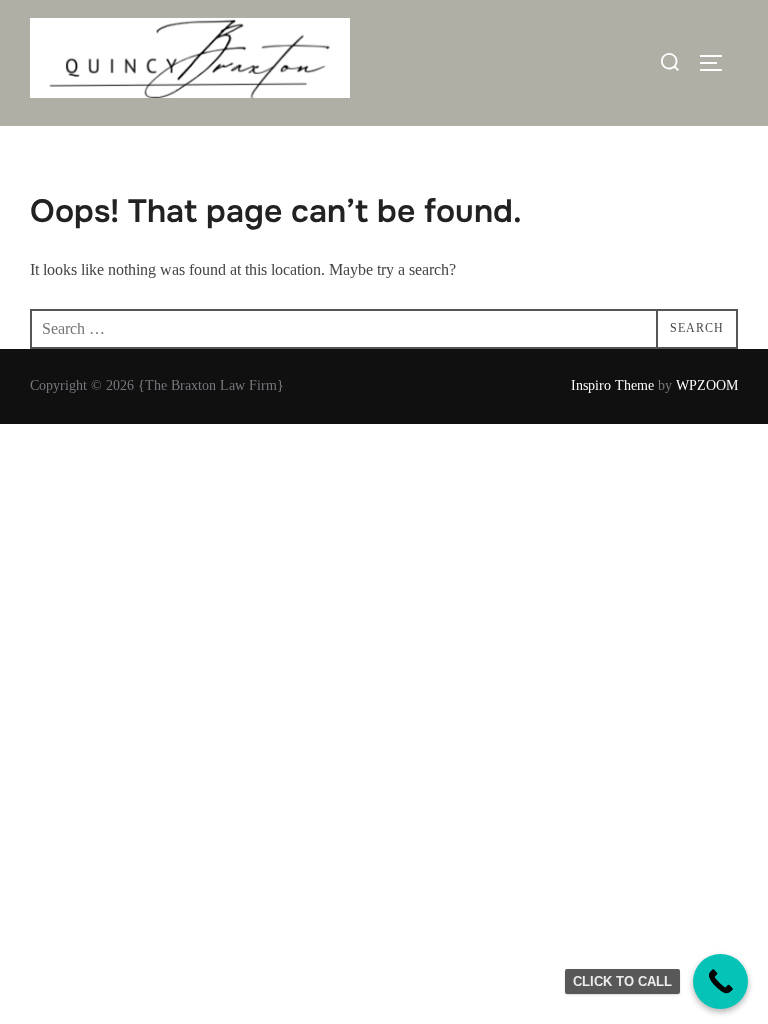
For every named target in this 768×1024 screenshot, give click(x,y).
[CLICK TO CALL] (720, 981)
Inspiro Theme (612, 385)
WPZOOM (707, 385)
